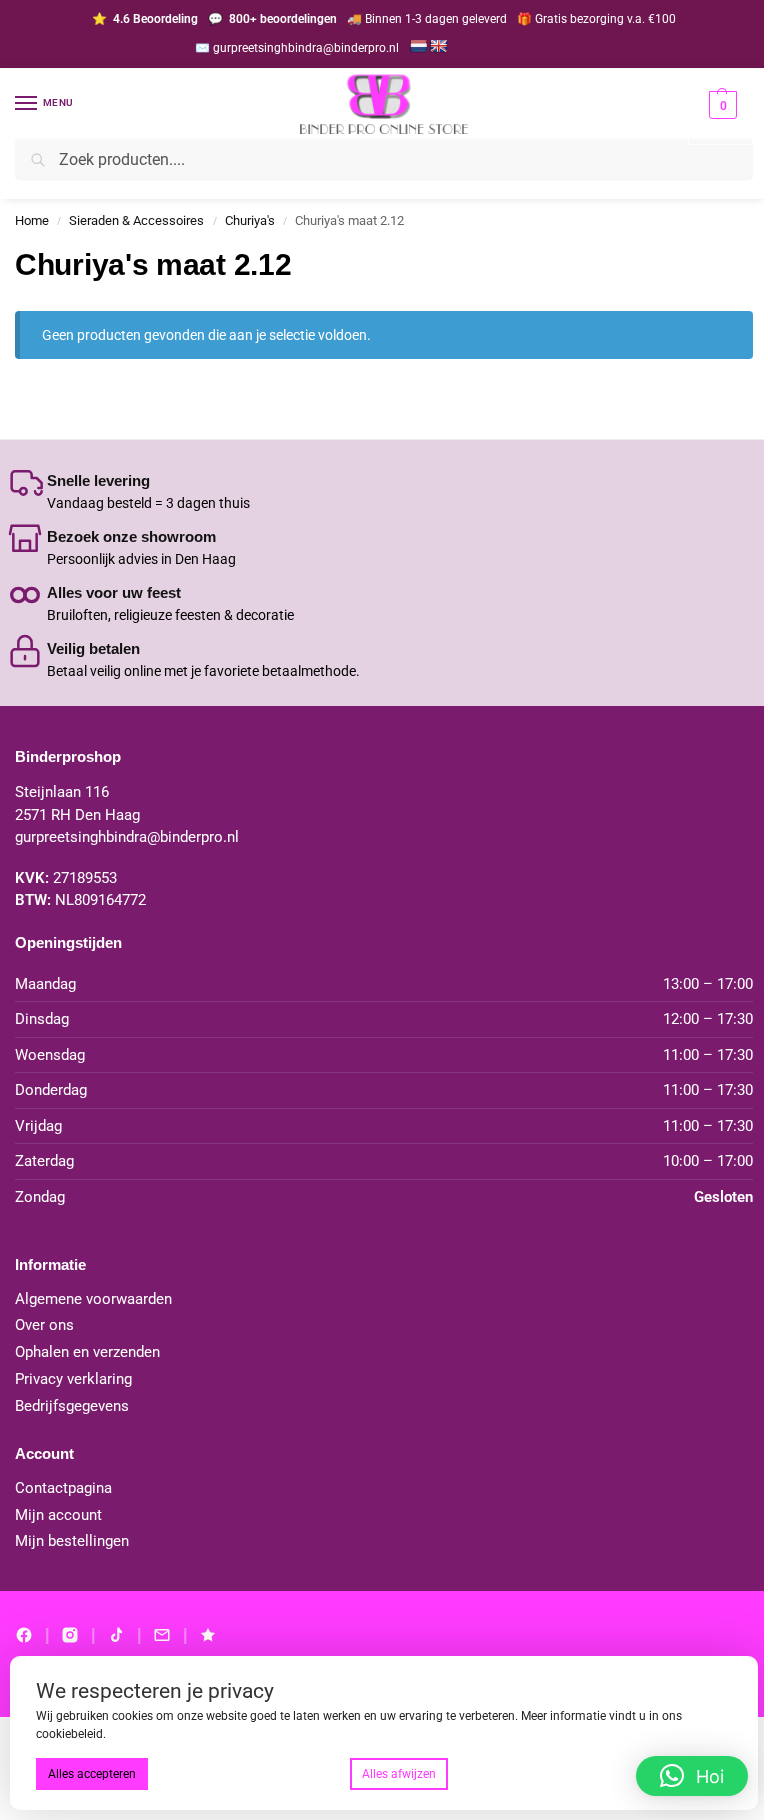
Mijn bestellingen (72, 1541)
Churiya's (250, 220)
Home (32, 220)
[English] (438, 46)
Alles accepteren (92, 1774)
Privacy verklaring (73, 1379)
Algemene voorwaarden (93, 1299)
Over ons (44, 1325)
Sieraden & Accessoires (136, 220)
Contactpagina (63, 1488)
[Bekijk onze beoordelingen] (208, 1635)
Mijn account (58, 1515)
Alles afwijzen (399, 1774)
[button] (720, 117)
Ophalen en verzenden (87, 1352)
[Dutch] (418, 46)
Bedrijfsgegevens (72, 1406)
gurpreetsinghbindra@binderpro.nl (127, 837)
